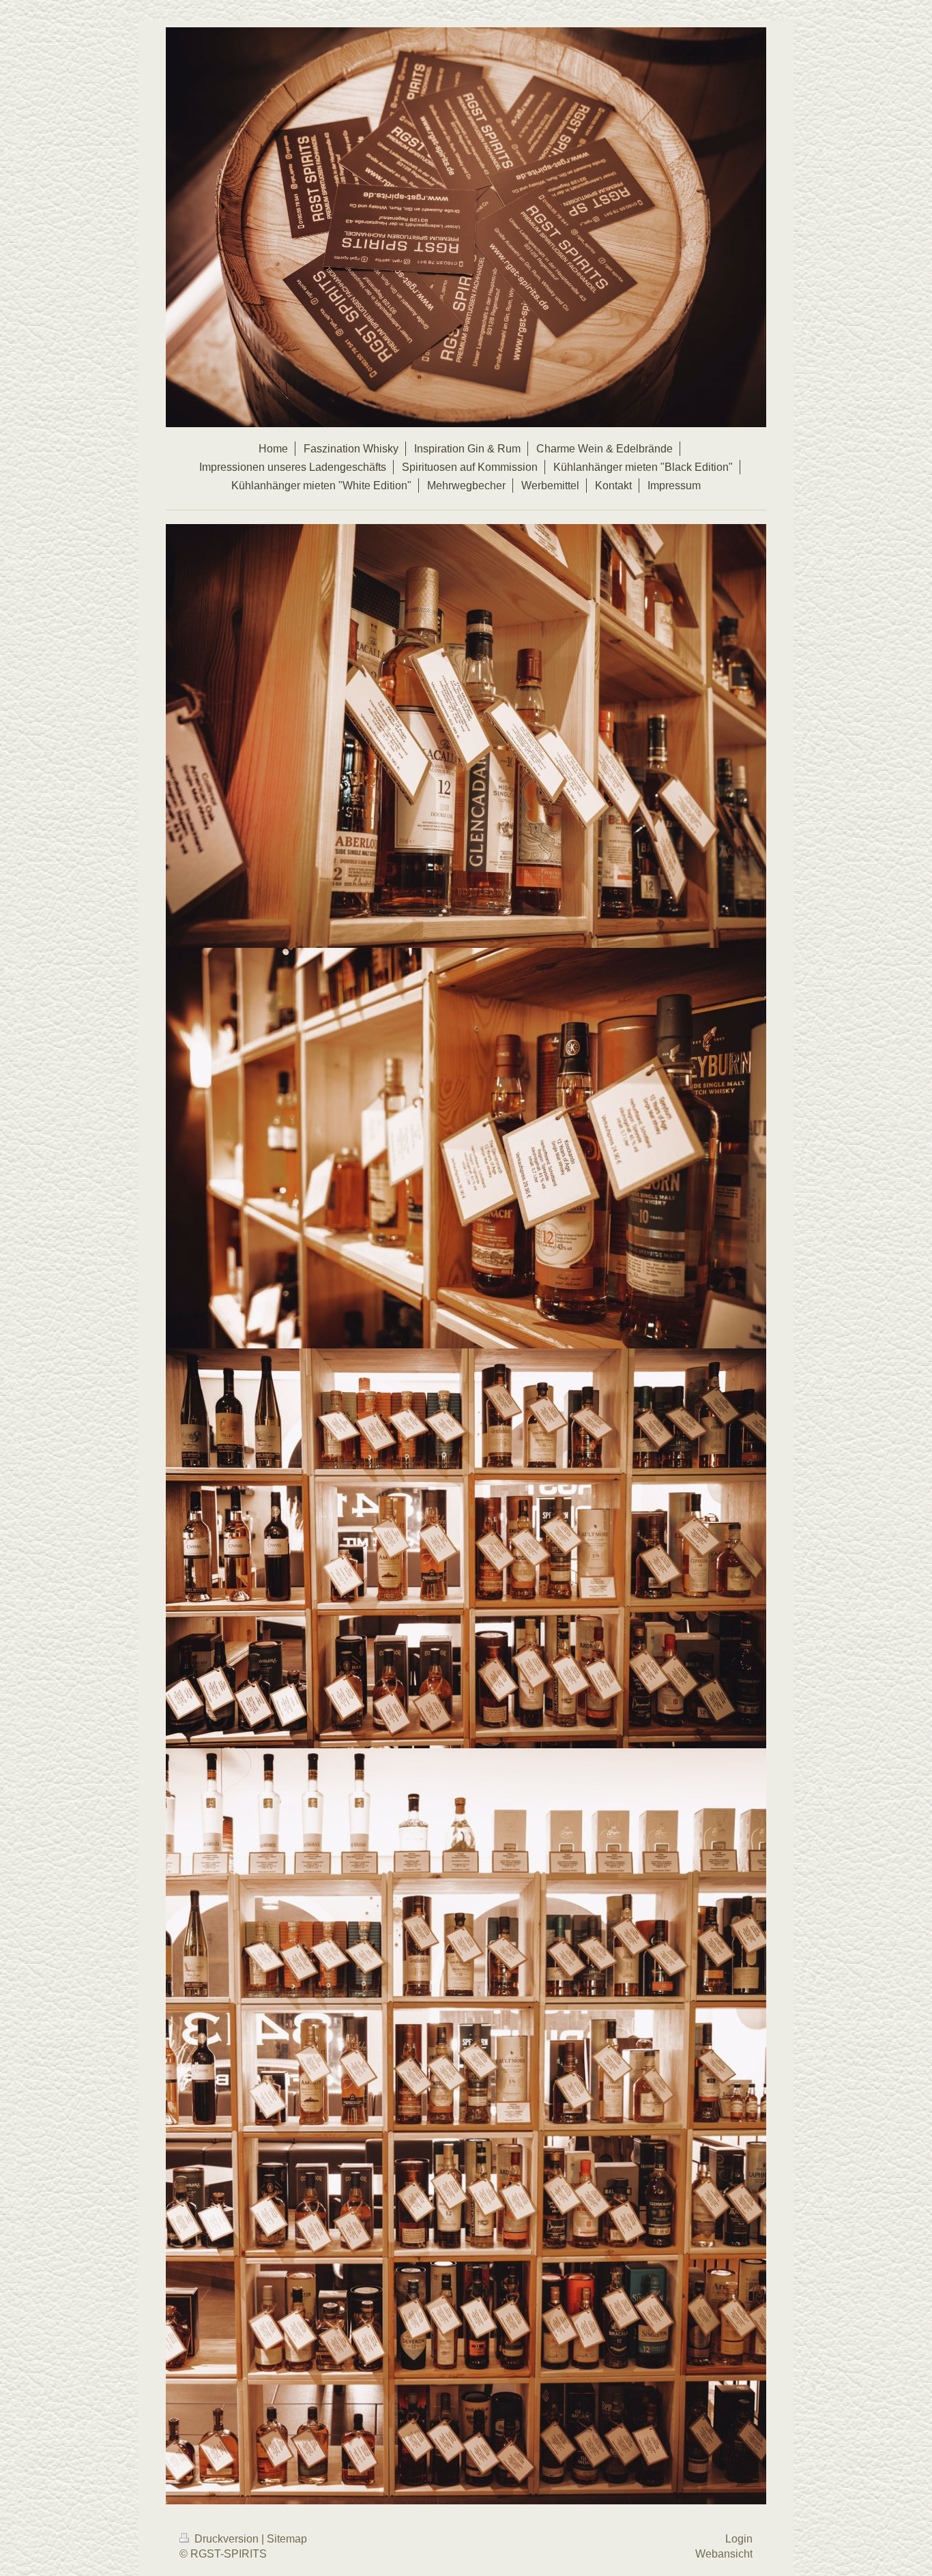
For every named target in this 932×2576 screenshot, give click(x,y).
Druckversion (227, 2539)
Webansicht (724, 2554)
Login (739, 2539)
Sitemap (287, 2539)
